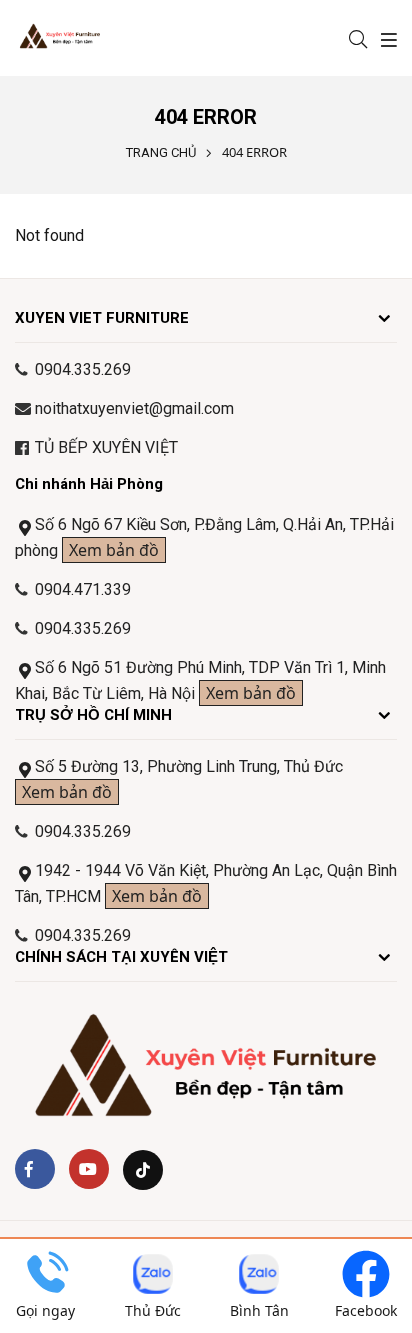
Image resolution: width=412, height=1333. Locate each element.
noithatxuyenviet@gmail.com (134, 408)
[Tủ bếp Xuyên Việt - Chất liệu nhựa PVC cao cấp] (73, 38)
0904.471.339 (83, 589)
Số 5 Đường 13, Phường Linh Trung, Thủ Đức (182, 780)
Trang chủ (161, 152)
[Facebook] (35, 1169)
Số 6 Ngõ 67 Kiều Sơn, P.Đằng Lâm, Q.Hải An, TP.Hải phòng (204, 538)
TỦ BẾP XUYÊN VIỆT (106, 447)
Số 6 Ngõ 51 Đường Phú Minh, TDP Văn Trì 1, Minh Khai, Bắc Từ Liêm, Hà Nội (200, 681)
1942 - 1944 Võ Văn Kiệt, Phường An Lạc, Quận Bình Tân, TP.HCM (206, 884)
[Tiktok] (143, 1170)
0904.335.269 (83, 831)
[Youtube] (89, 1169)
